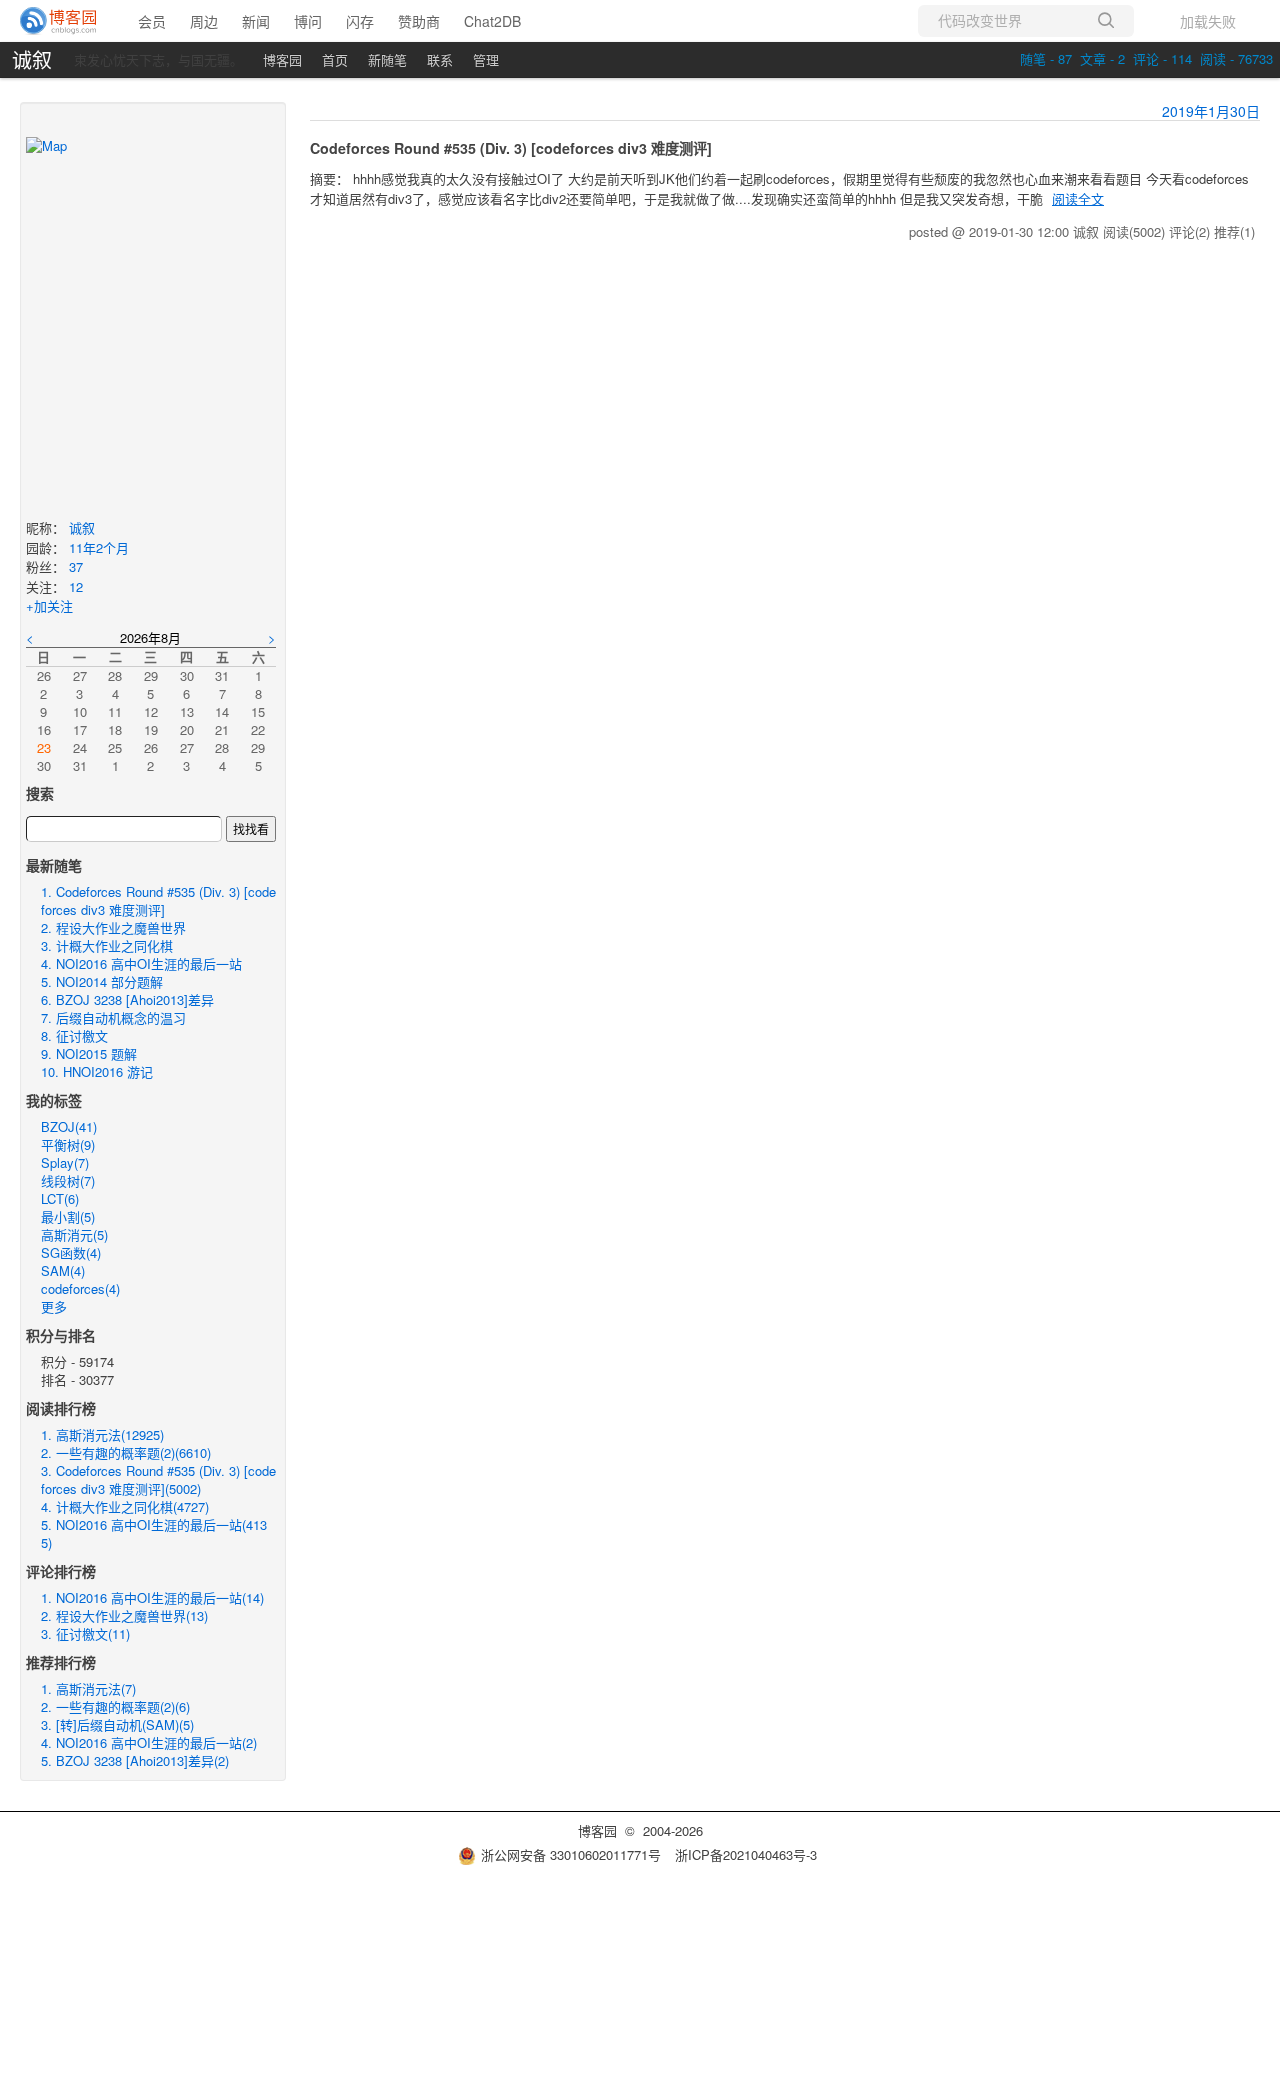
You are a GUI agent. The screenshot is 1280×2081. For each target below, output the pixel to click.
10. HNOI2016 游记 (97, 1071)
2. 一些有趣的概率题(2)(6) (115, 1706)
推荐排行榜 (61, 1662)
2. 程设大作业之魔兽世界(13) (124, 1615)
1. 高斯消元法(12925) (102, 1434)
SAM (63, 1270)
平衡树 (68, 1144)
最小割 (68, 1216)
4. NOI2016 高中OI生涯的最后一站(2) (149, 1742)
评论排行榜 (61, 1571)
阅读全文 (1078, 198)
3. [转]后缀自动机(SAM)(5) (117, 1724)
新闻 (256, 21)
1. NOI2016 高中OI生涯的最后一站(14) (152, 1597)
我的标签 (54, 1100)
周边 (204, 21)
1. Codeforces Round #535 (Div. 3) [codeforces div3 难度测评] (158, 900)
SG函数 (71, 1252)
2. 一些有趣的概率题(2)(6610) (126, 1452)
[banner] (59, 21)
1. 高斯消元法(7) (88, 1688)
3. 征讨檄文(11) (85, 1633)
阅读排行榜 (61, 1408)
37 (76, 566)
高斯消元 (74, 1234)
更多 (54, 1306)
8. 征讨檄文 (74, 1035)
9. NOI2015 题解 (89, 1053)
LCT (60, 1198)
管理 (486, 59)
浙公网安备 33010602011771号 (571, 1854)
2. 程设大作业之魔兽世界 (113, 927)
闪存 (360, 21)
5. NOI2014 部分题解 (102, 981)
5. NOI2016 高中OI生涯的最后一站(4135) (154, 1533)
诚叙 (32, 60)
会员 (152, 21)
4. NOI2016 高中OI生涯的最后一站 (141, 963)
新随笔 (387, 59)
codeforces (80, 1288)
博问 (308, 21)
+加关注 (49, 605)
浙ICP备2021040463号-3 (746, 1854)
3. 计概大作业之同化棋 (107, 945)
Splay (65, 1162)
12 (76, 586)
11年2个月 (99, 547)
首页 (335, 59)
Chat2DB (492, 21)
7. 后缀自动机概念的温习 (113, 1017)
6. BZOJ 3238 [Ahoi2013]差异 (127, 999)
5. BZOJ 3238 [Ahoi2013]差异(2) (135, 1760)
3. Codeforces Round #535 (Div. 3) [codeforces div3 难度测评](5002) (158, 1479)
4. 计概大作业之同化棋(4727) (125, 1506)
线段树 (68, 1180)
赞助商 (419, 21)
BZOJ (69, 1126)
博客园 (282, 59)
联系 (440, 59)
